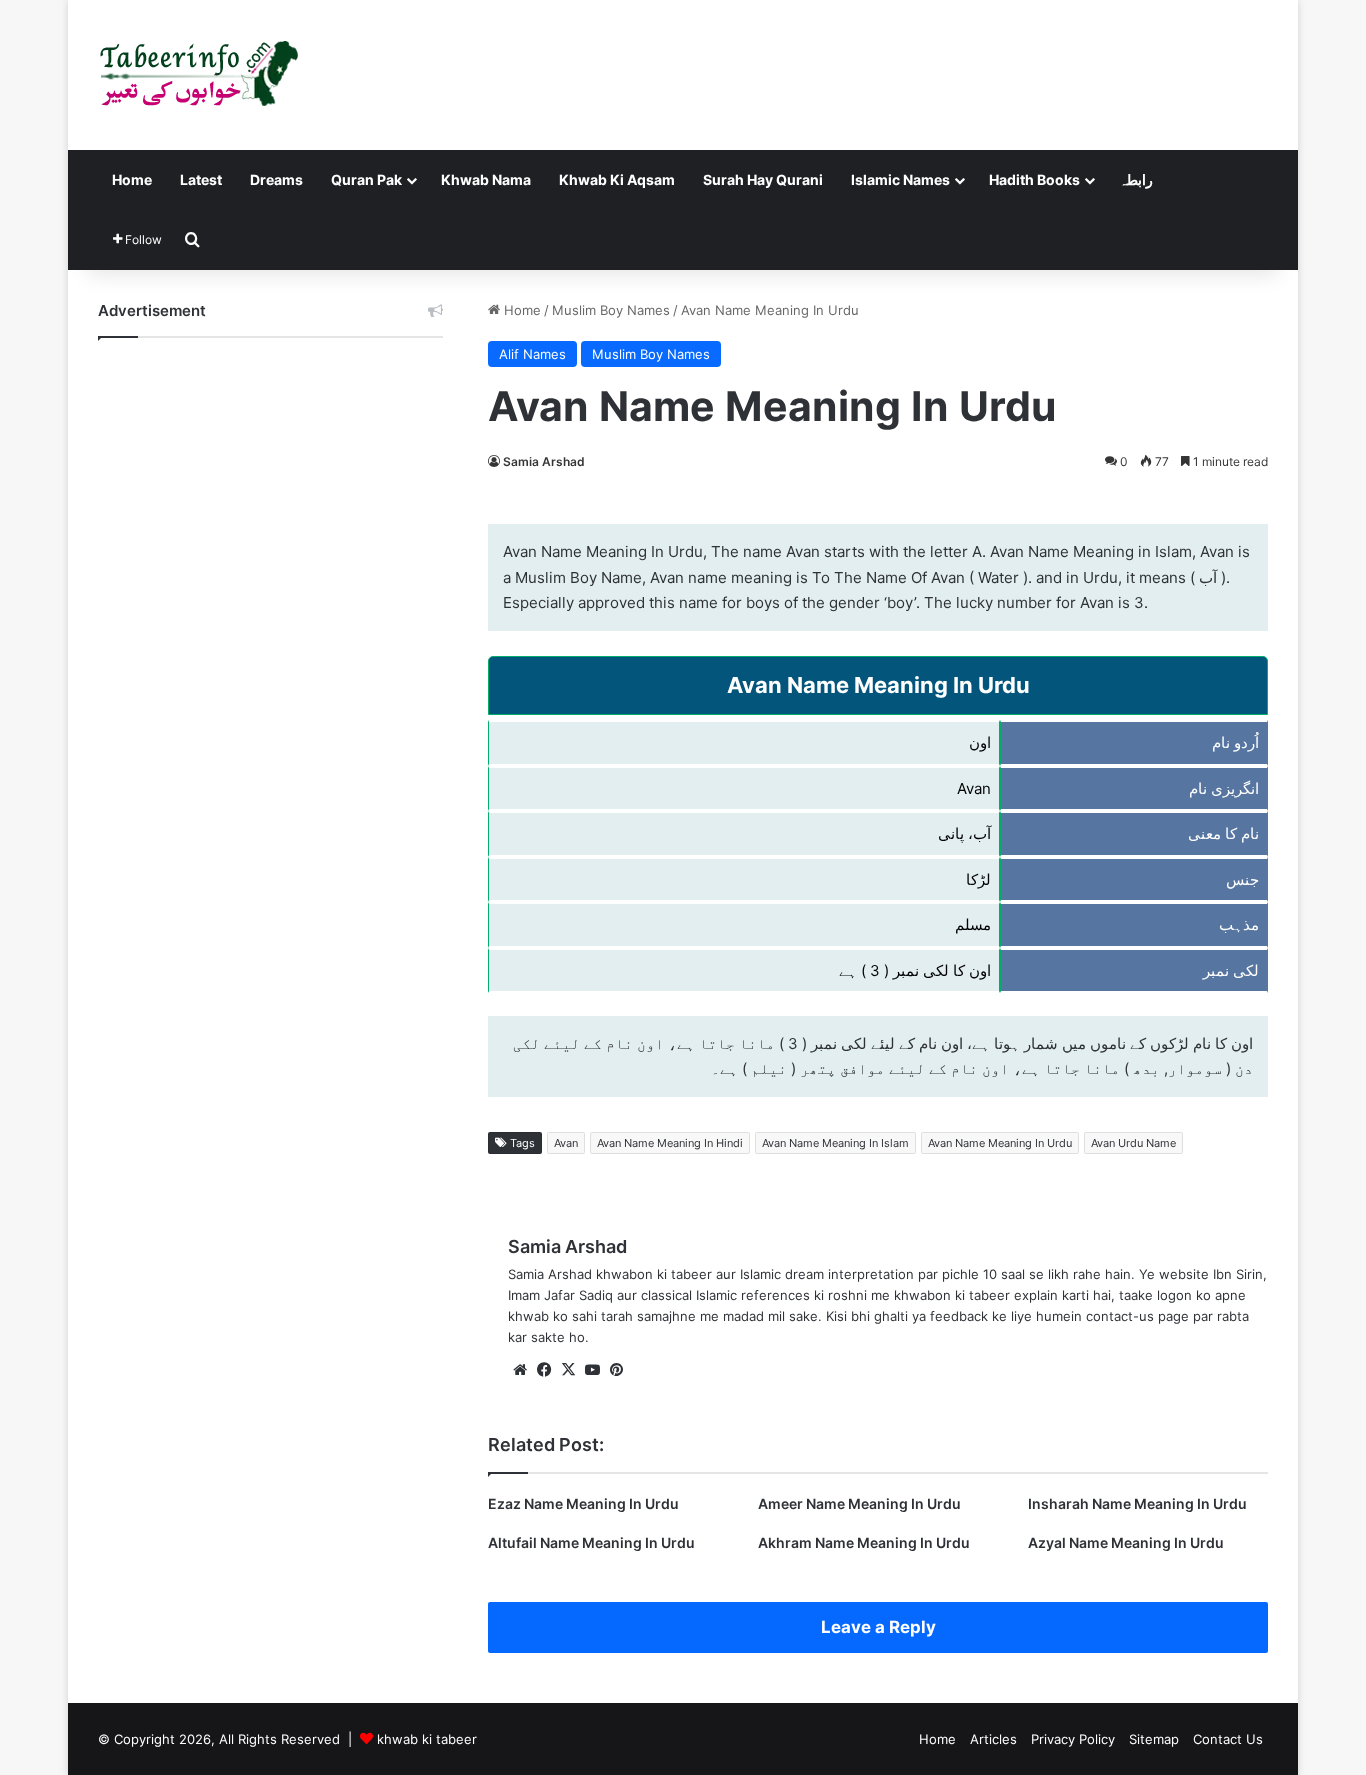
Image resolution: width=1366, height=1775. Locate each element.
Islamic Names (900, 179)
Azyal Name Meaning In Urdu (1126, 1542)
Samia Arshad (544, 461)
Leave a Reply (878, 1627)
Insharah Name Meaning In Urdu (1137, 1503)
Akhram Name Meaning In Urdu (864, 1542)
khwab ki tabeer (427, 1739)
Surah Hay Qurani (763, 179)
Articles (993, 1739)
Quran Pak (366, 179)
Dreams (276, 179)
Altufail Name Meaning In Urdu (591, 1542)
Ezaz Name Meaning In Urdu (583, 1503)
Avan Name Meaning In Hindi (670, 1143)
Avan (566, 1143)
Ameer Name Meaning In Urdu (859, 1503)
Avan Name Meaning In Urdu (1000, 1143)
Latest (201, 179)
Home (132, 179)
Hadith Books (1034, 179)
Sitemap (1154, 1739)
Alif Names (532, 354)
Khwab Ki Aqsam (617, 179)
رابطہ (1136, 179)
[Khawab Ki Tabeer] (198, 75)
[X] (568, 1370)
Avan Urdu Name (1133, 1143)
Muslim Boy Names (611, 310)
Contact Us (1228, 1739)
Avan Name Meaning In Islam (835, 1143)
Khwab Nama (486, 179)
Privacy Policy (1073, 1739)
